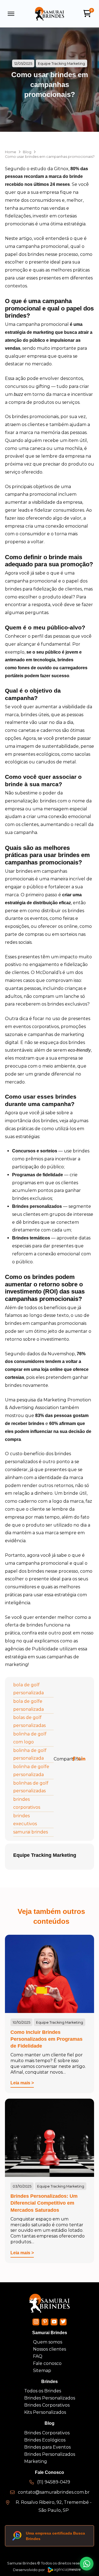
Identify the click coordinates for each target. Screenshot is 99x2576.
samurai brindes (31, 1832)
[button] (11, 14)
